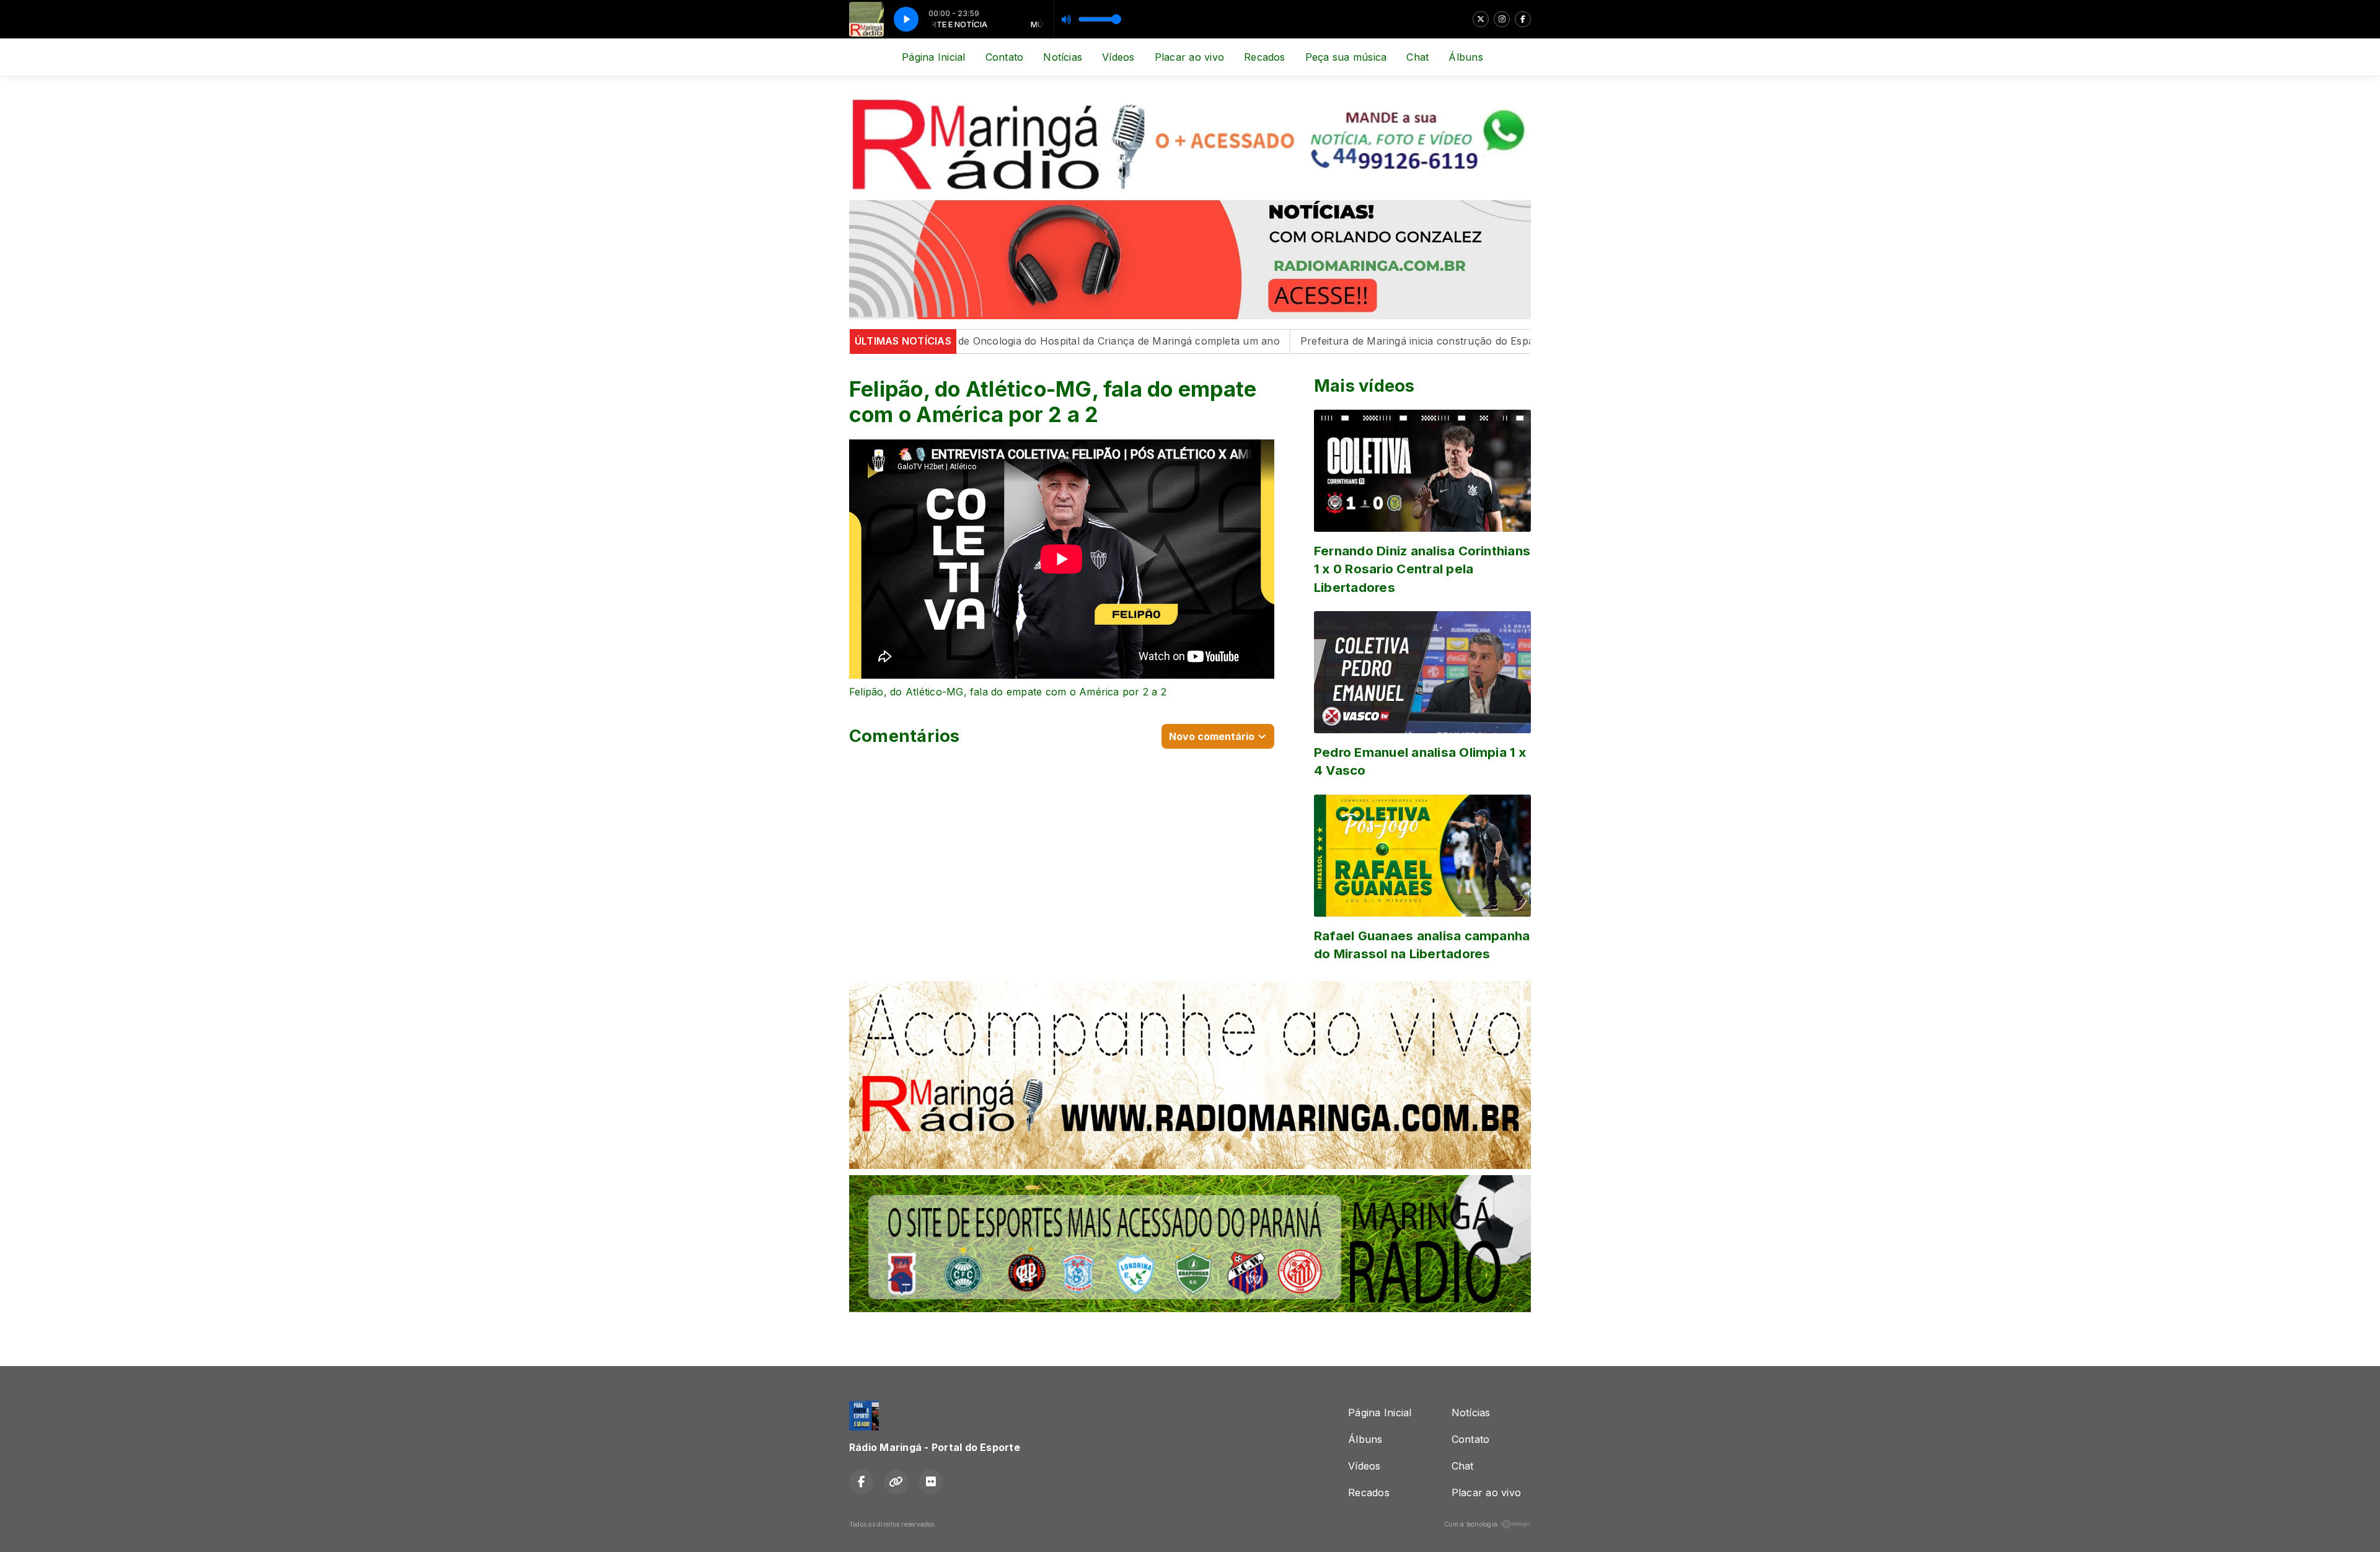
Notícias (1063, 57)
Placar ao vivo (1189, 57)
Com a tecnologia (1471, 1524)
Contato (1005, 57)
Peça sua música (1346, 57)
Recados (1265, 57)
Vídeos (1118, 57)
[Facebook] (1523, 19)
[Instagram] (1502, 19)
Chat (1417, 57)
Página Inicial (933, 57)
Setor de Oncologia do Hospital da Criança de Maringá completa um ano (989, 341)
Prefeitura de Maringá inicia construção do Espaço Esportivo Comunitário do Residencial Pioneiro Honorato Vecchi (1464, 341)
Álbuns (1465, 57)
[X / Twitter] (1481, 19)
